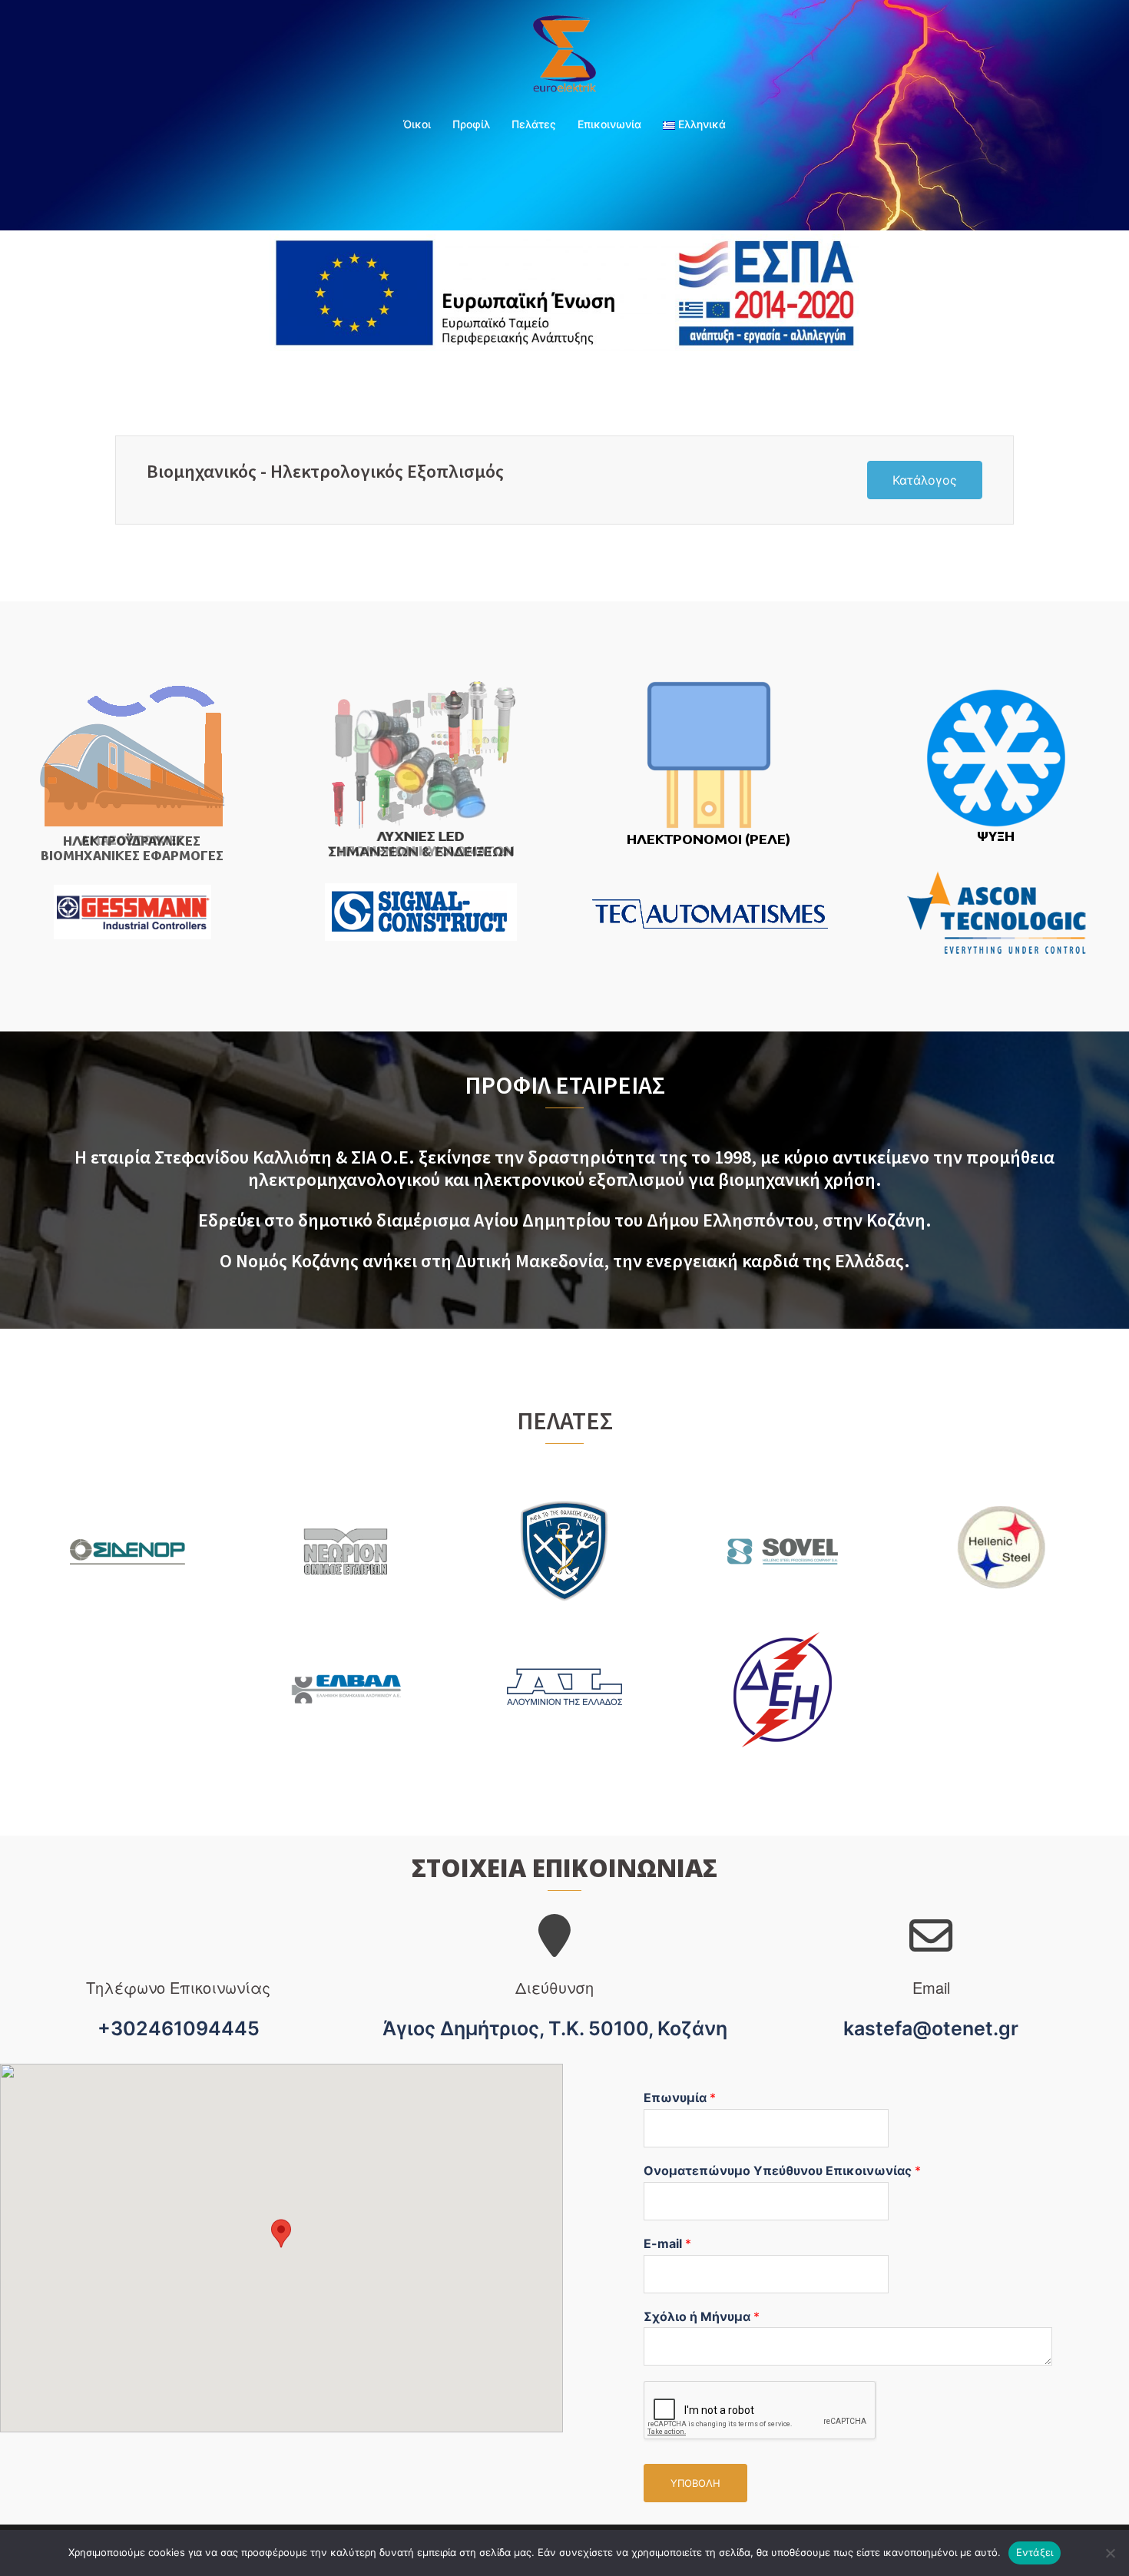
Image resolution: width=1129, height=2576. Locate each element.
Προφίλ (471, 124)
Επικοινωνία (609, 124)
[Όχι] (1110, 2553)
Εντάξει (1035, 2552)
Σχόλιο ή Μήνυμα (702, 2316)
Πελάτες (534, 124)
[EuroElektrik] (565, 58)
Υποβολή (695, 2483)
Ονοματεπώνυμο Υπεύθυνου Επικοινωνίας (782, 2170)
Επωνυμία (680, 2098)
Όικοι (417, 124)
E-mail (667, 2243)
